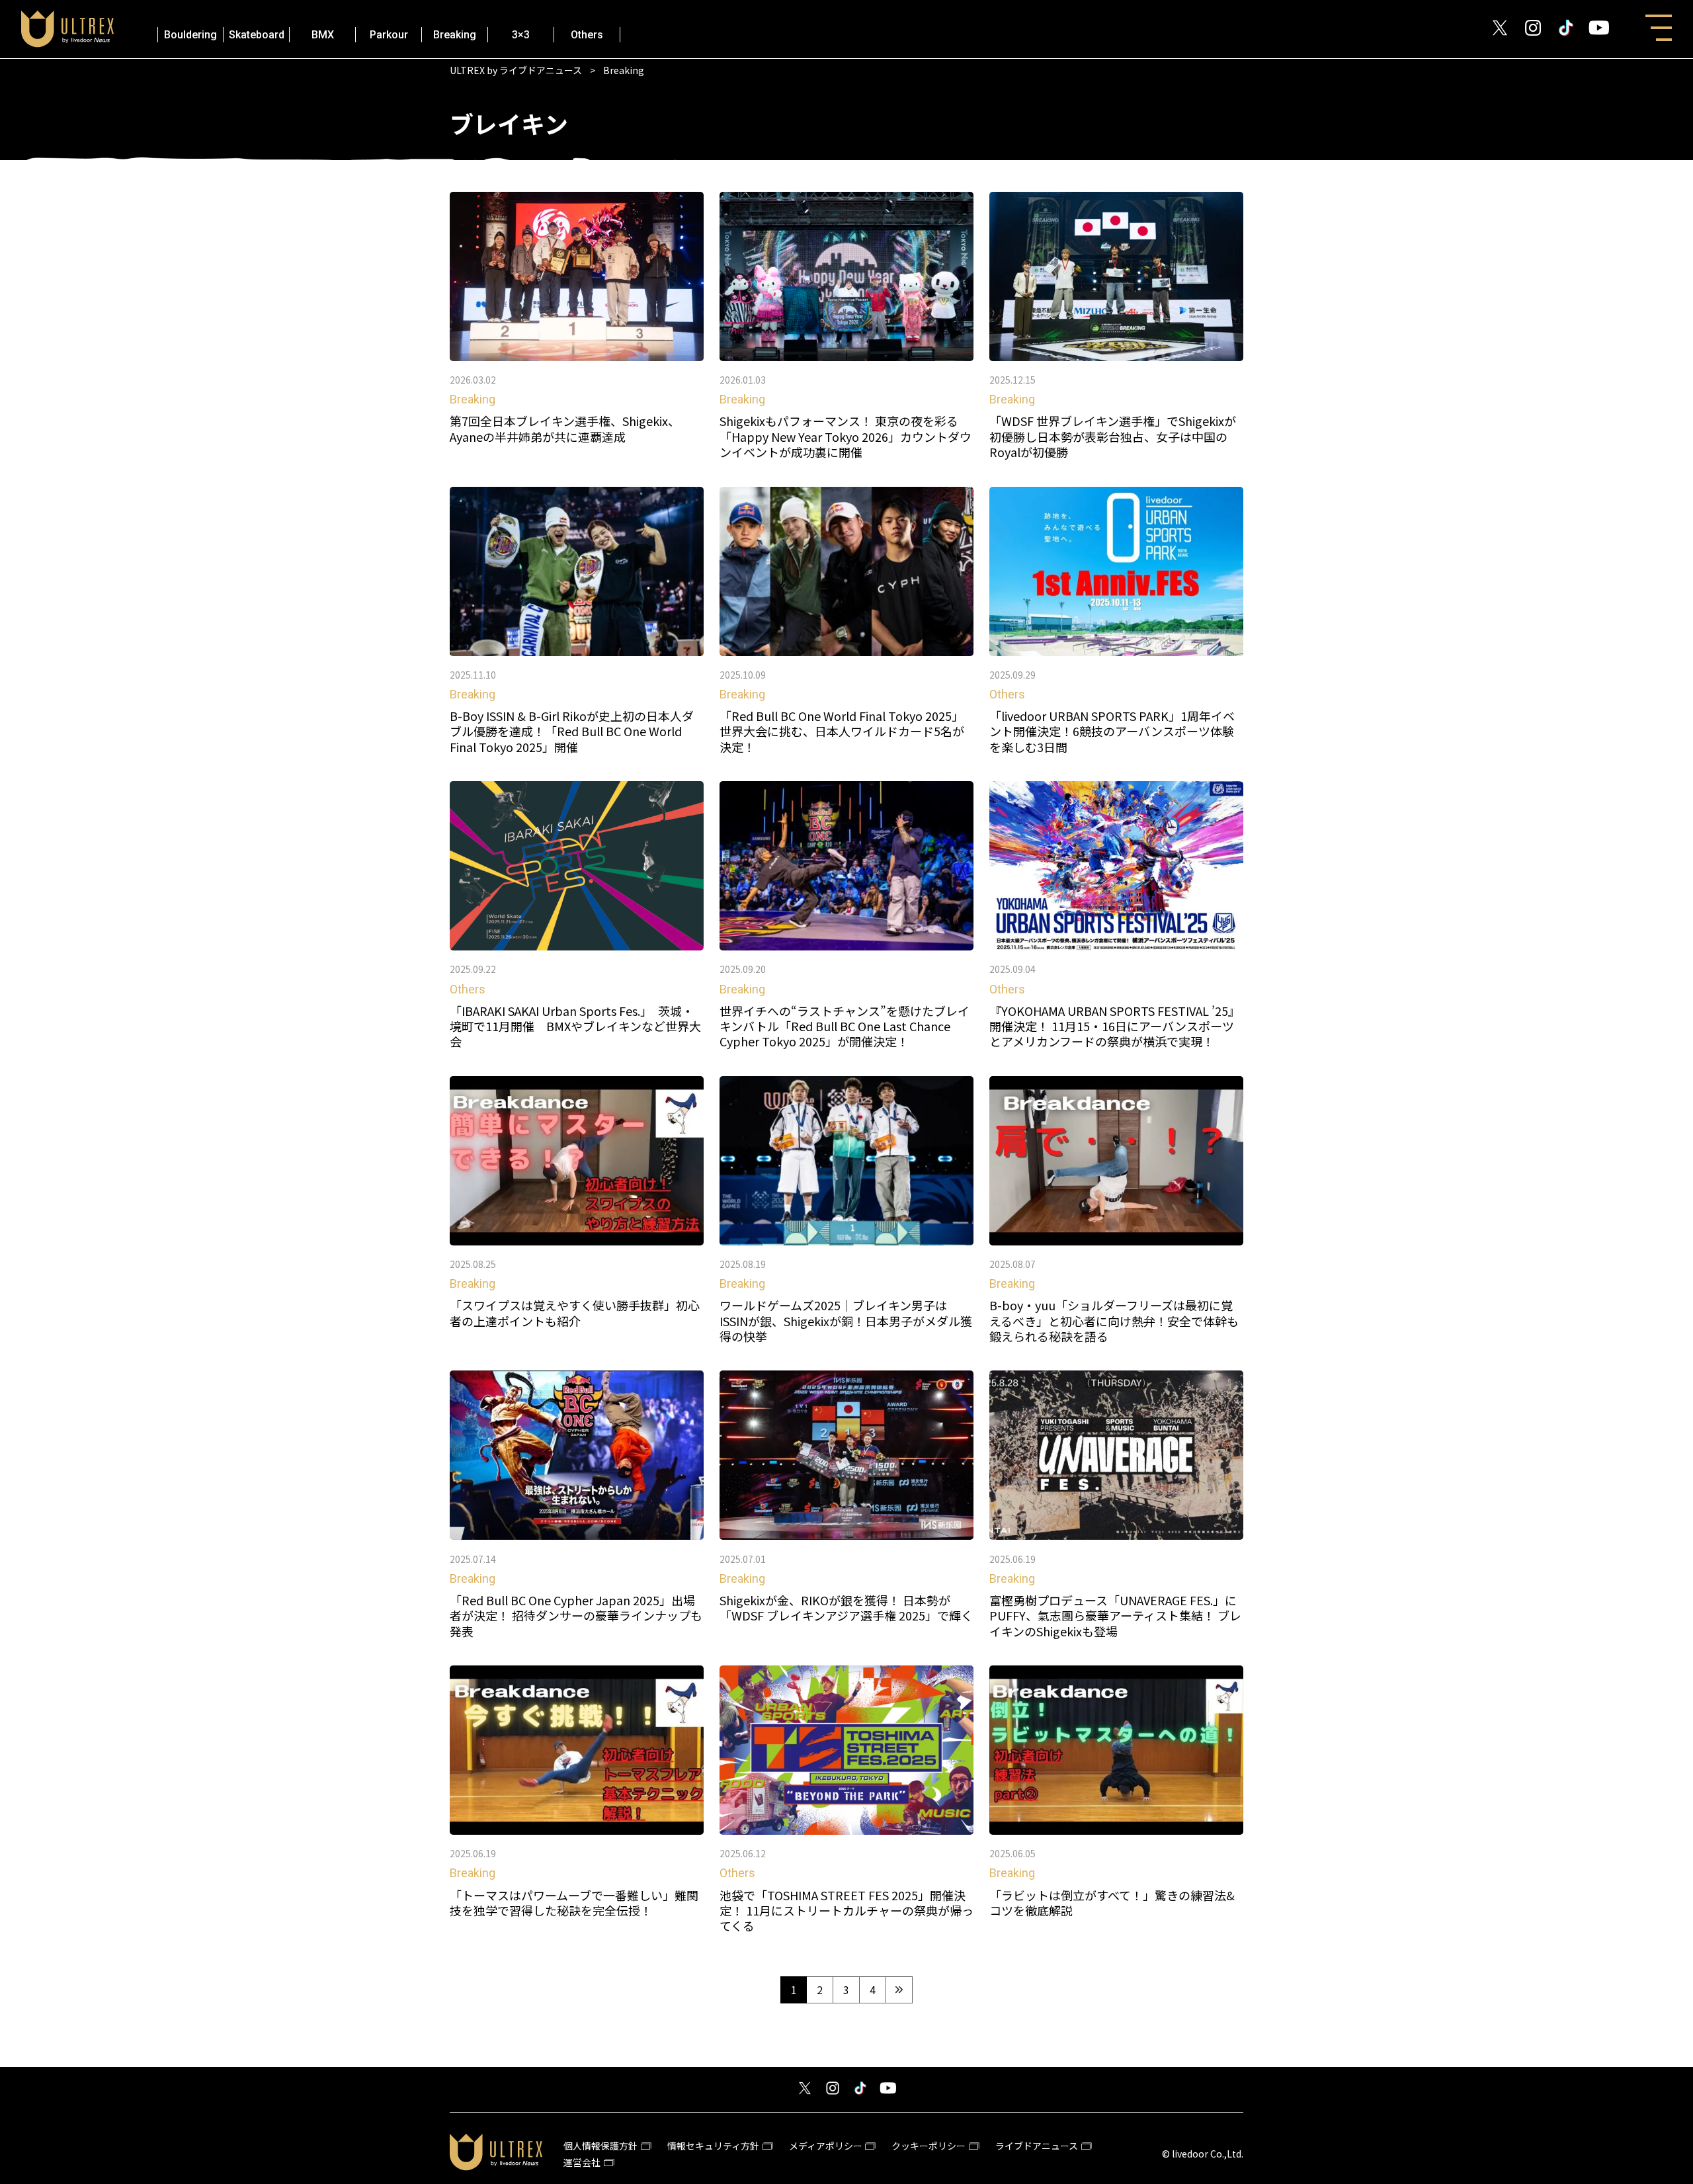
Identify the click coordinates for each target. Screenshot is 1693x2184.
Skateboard (257, 35)
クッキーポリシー (929, 2146)
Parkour (389, 35)
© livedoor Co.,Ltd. (1203, 2154)
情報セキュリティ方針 (713, 2146)
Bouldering (190, 35)
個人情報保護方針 (600, 2146)
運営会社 (582, 2162)
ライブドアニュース (1037, 2146)
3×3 (521, 35)
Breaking (455, 35)
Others (587, 35)
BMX (323, 35)
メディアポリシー (826, 2146)
